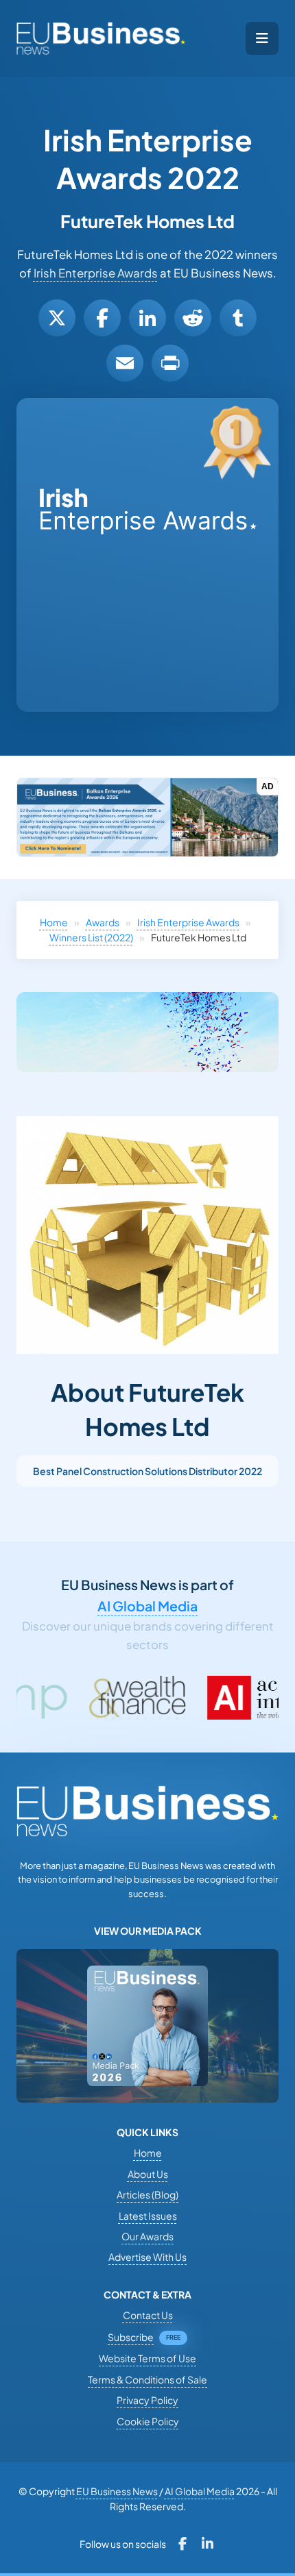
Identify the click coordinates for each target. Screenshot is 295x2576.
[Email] (125, 363)
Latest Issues (148, 2216)
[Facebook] (102, 318)
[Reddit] (193, 318)
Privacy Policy (147, 2400)
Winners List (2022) (91, 937)
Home (54, 922)
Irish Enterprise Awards (96, 273)
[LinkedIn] (147, 318)
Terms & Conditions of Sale (147, 2379)
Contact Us (148, 2315)
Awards (103, 922)
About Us (148, 2174)
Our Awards (147, 2236)
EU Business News (117, 2491)
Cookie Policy (148, 2421)
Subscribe (131, 2337)
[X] (57, 318)
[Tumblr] (238, 318)
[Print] (170, 363)
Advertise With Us (147, 2257)
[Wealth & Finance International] (78, 1698)
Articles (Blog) (147, 2194)
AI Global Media (147, 1606)
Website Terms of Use (147, 2358)
